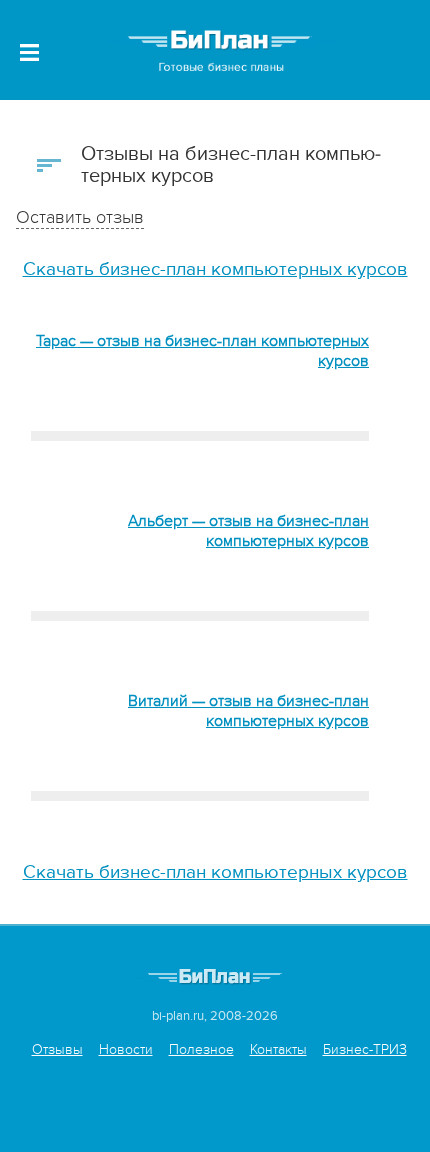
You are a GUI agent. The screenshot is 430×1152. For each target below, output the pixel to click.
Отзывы (57, 1049)
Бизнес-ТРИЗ (365, 1049)
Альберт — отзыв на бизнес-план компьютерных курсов (248, 531)
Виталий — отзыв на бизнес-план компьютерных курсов (248, 711)
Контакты (278, 1049)
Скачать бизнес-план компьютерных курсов (215, 269)
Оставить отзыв (80, 217)
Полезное (201, 1049)
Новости (126, 1049)
